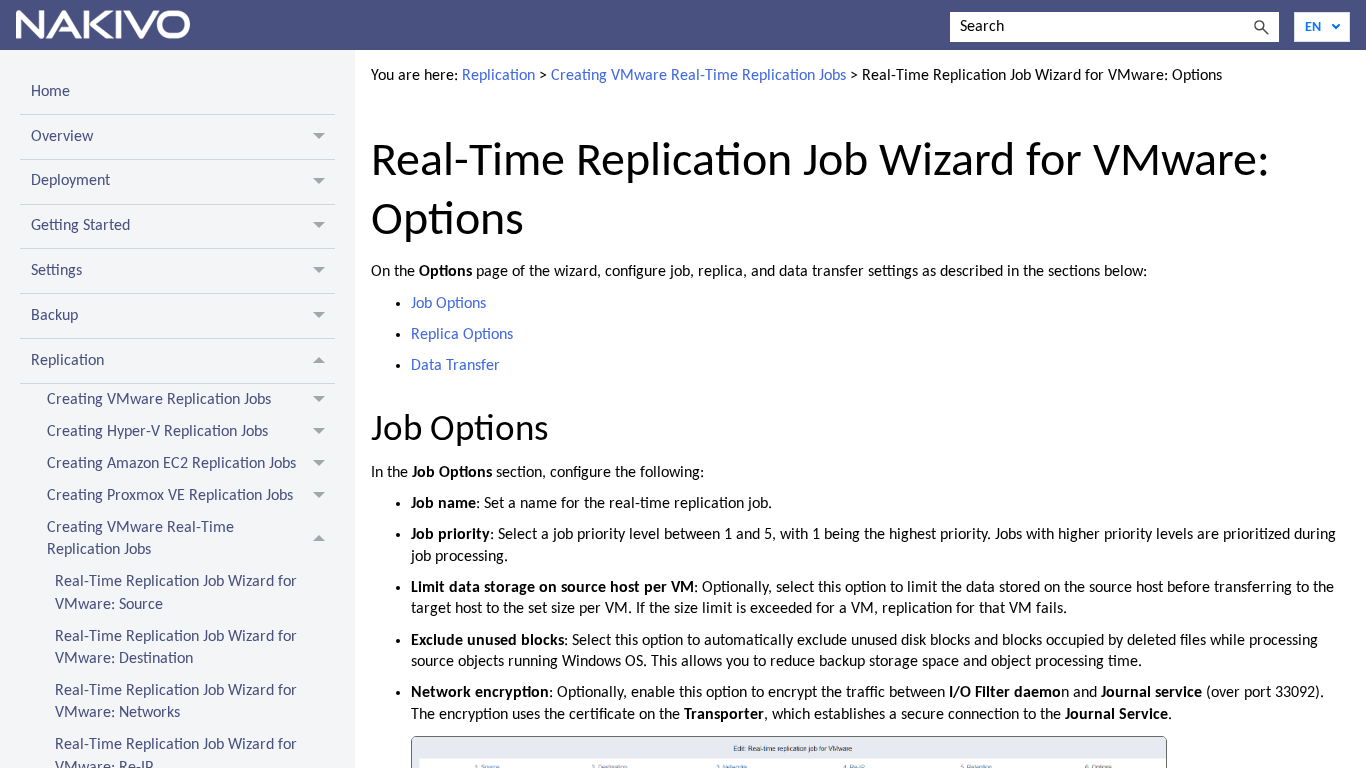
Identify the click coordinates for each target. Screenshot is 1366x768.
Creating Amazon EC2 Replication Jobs (171, 464)
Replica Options (462, 335)
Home (50, 92)
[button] (1261, 27)
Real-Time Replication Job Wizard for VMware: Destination (176, 648)
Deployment (70, 181)
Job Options (448, 304)
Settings (56, 271)
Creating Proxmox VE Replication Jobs (170, 496)
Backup (54, 316)
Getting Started (80, 226)
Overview (62, 137)
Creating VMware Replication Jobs (159, 400)
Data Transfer (455, 366)
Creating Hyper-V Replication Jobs (157, 432)
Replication (67, 361)
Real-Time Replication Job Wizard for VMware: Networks (176, 702)
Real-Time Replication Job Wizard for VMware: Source (176, 593)
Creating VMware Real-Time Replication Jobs (140, 539)
